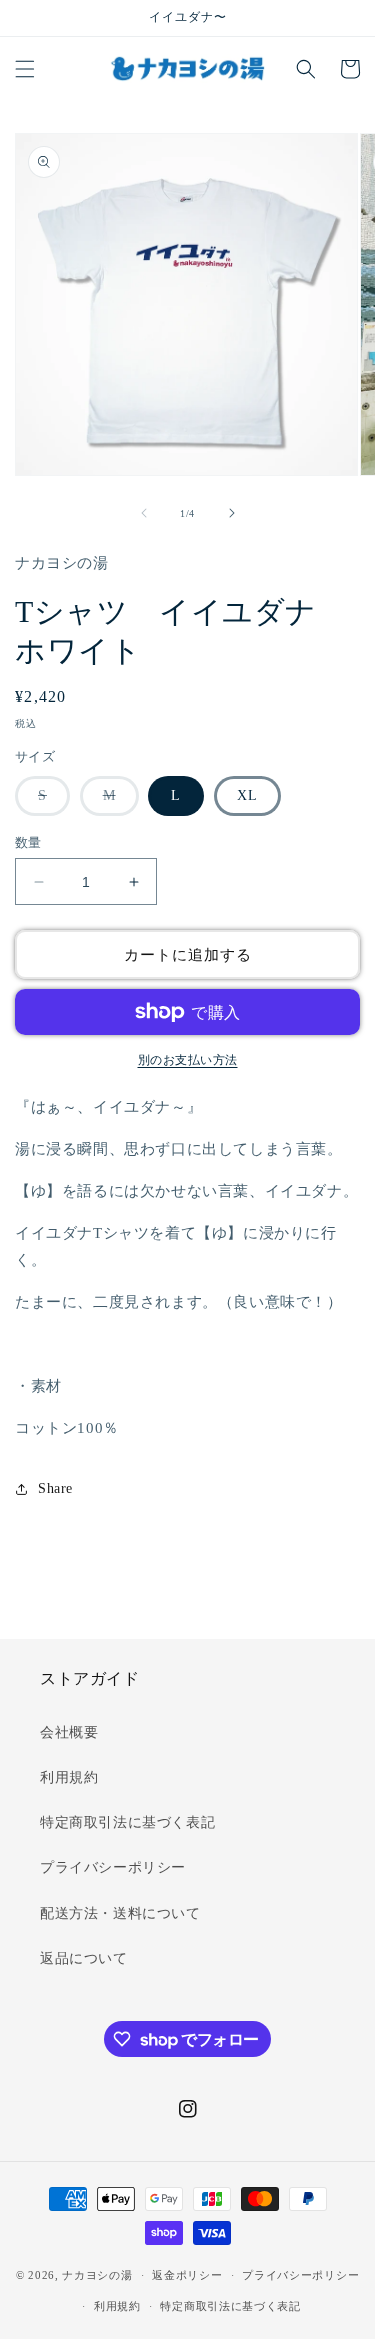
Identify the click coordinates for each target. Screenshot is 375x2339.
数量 (28, 842)
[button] (25, 69)
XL (247, 795)
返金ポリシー (187, 2275)
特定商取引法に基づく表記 (127, 1822)
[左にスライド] (144, 513)
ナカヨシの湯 (97, 2275)
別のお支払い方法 (188, 1060)
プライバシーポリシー (113, 1867)
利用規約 (69, 1777)
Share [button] (55, 1488)
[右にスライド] (232, 513)
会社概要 (69, 1732)
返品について (84, 1958)
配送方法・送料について (120, 1913)
